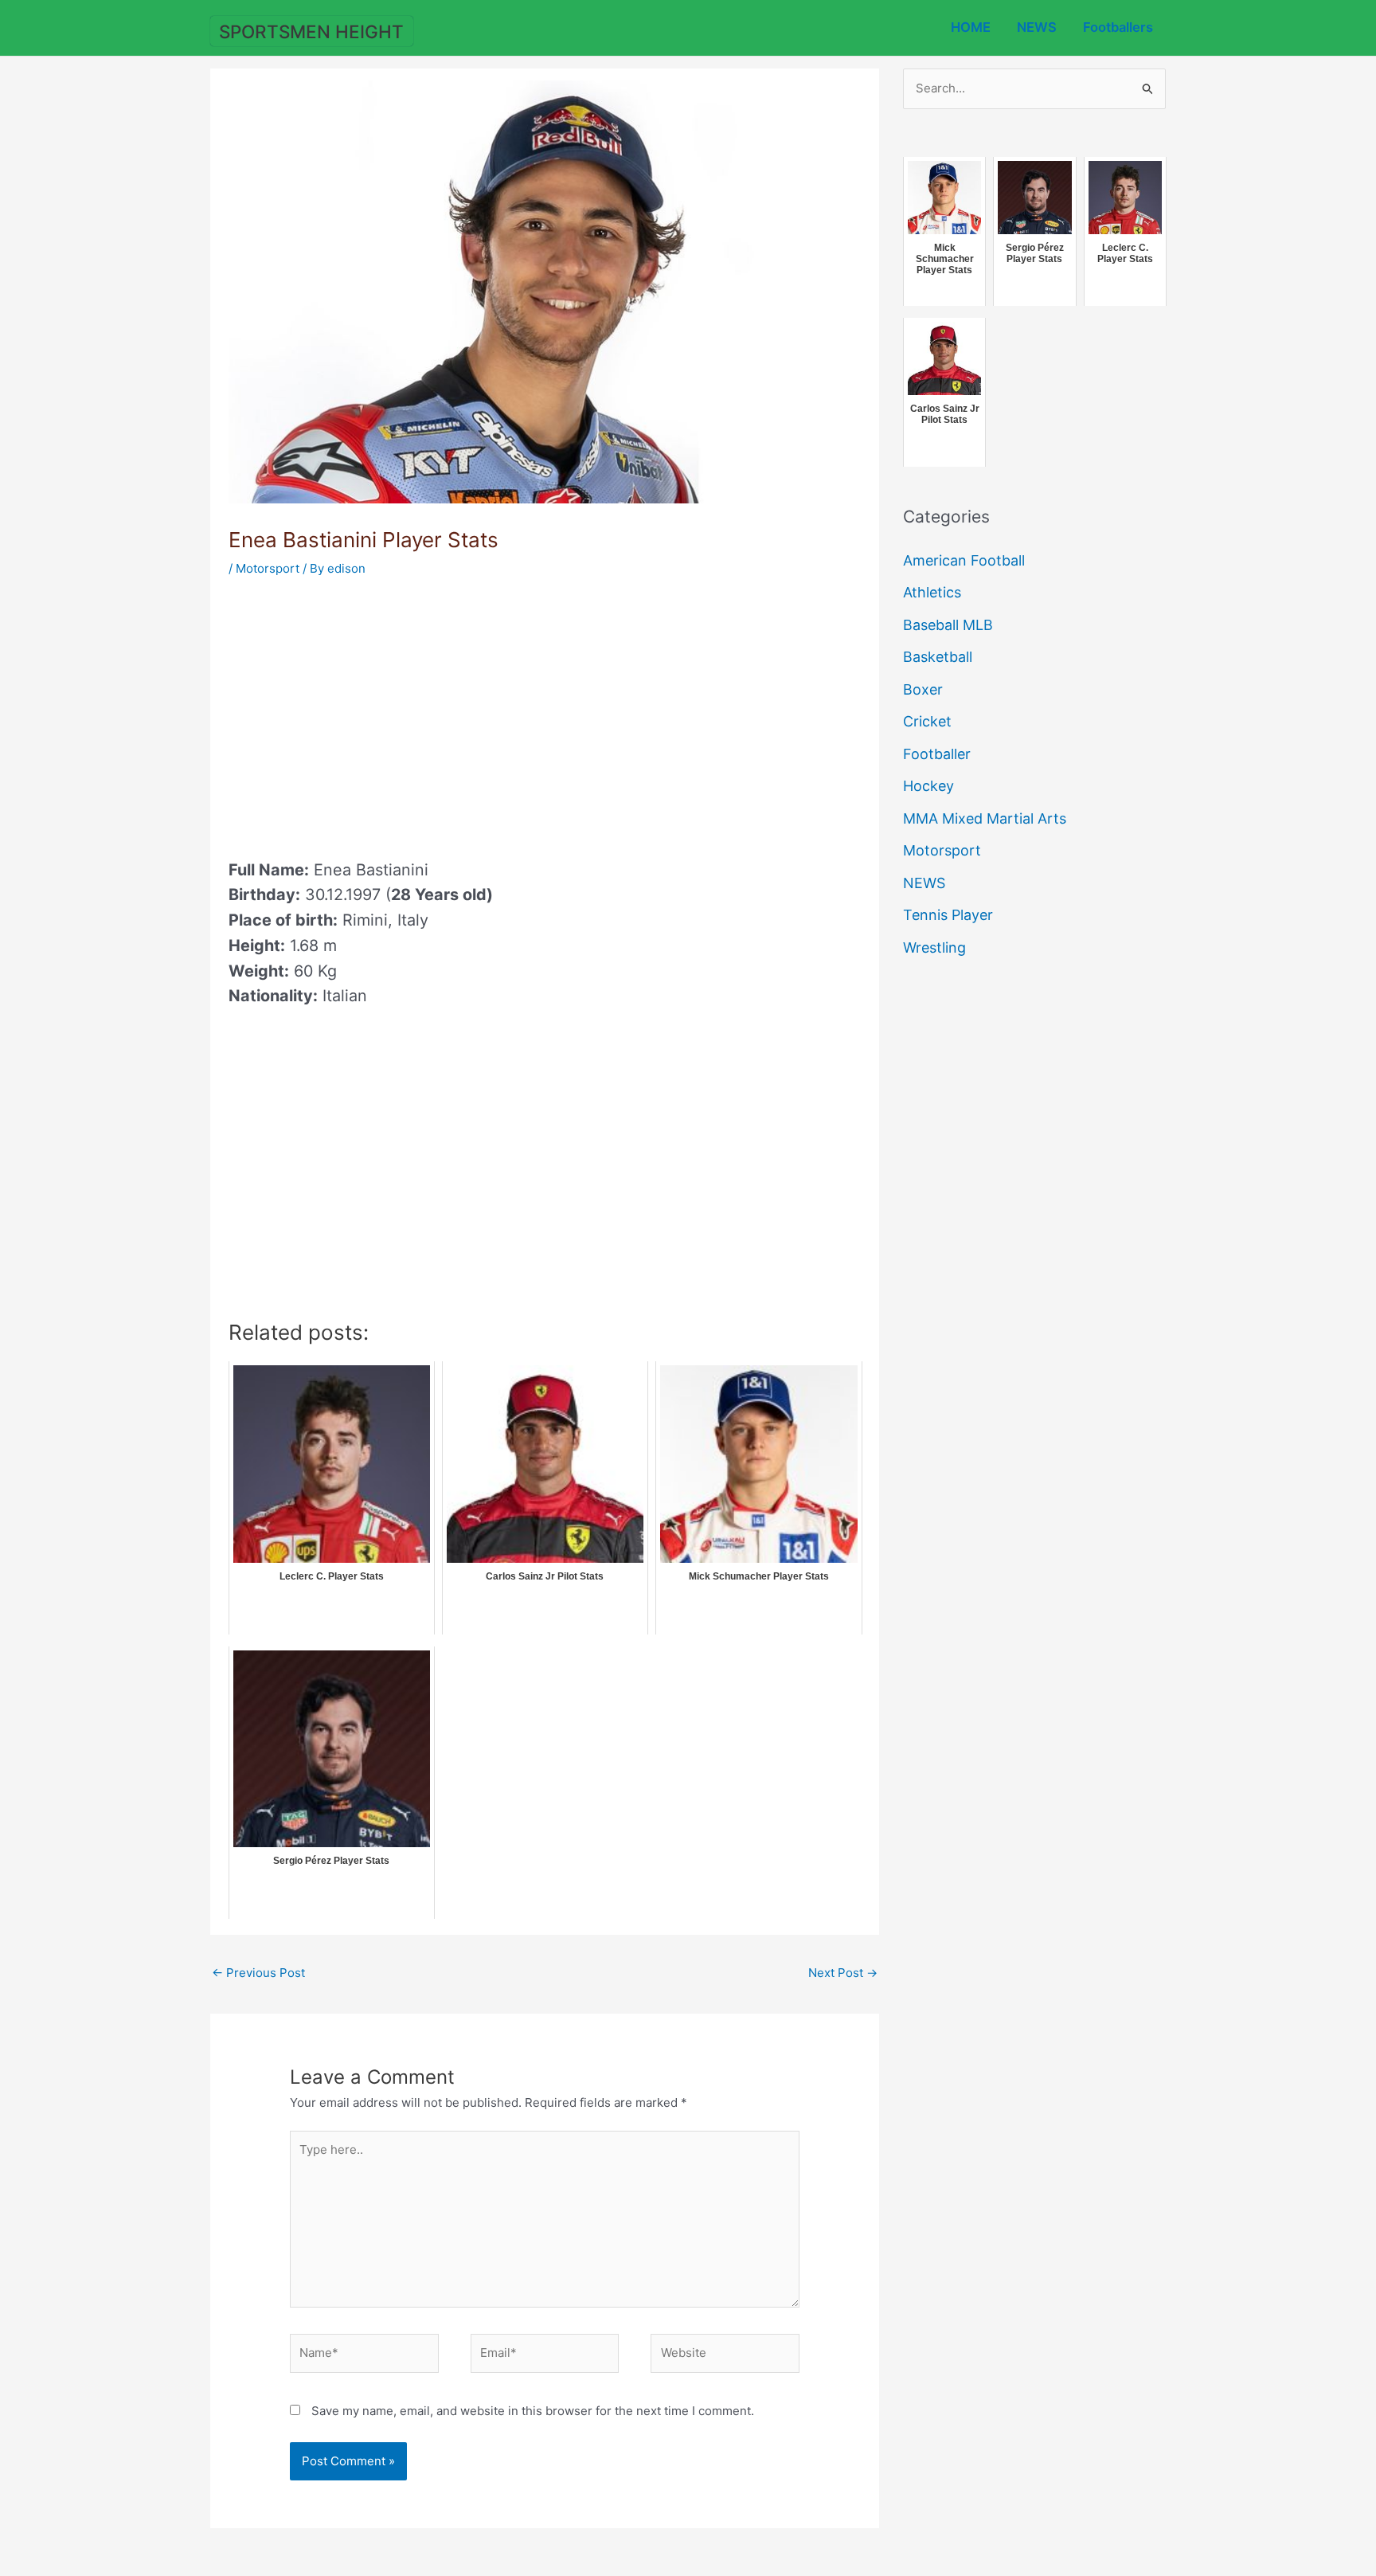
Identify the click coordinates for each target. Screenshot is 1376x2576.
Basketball (938, 657)
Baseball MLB (948, 625)
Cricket (927, 721)
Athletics (932, 592)
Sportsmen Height (311, 31)
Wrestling (934, 947)
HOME (971, 27)
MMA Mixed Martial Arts (985, 818)
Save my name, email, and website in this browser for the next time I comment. (533, 2411)
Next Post (843, 1973)
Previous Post (258, 1973)
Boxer (923, 689)
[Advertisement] (362, 713)
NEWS (1037, 27)
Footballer (937, 754)
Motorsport (268, 568)
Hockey (928, 786)
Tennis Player (948, 915)
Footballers (1118, 27)
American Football (964, 560)
